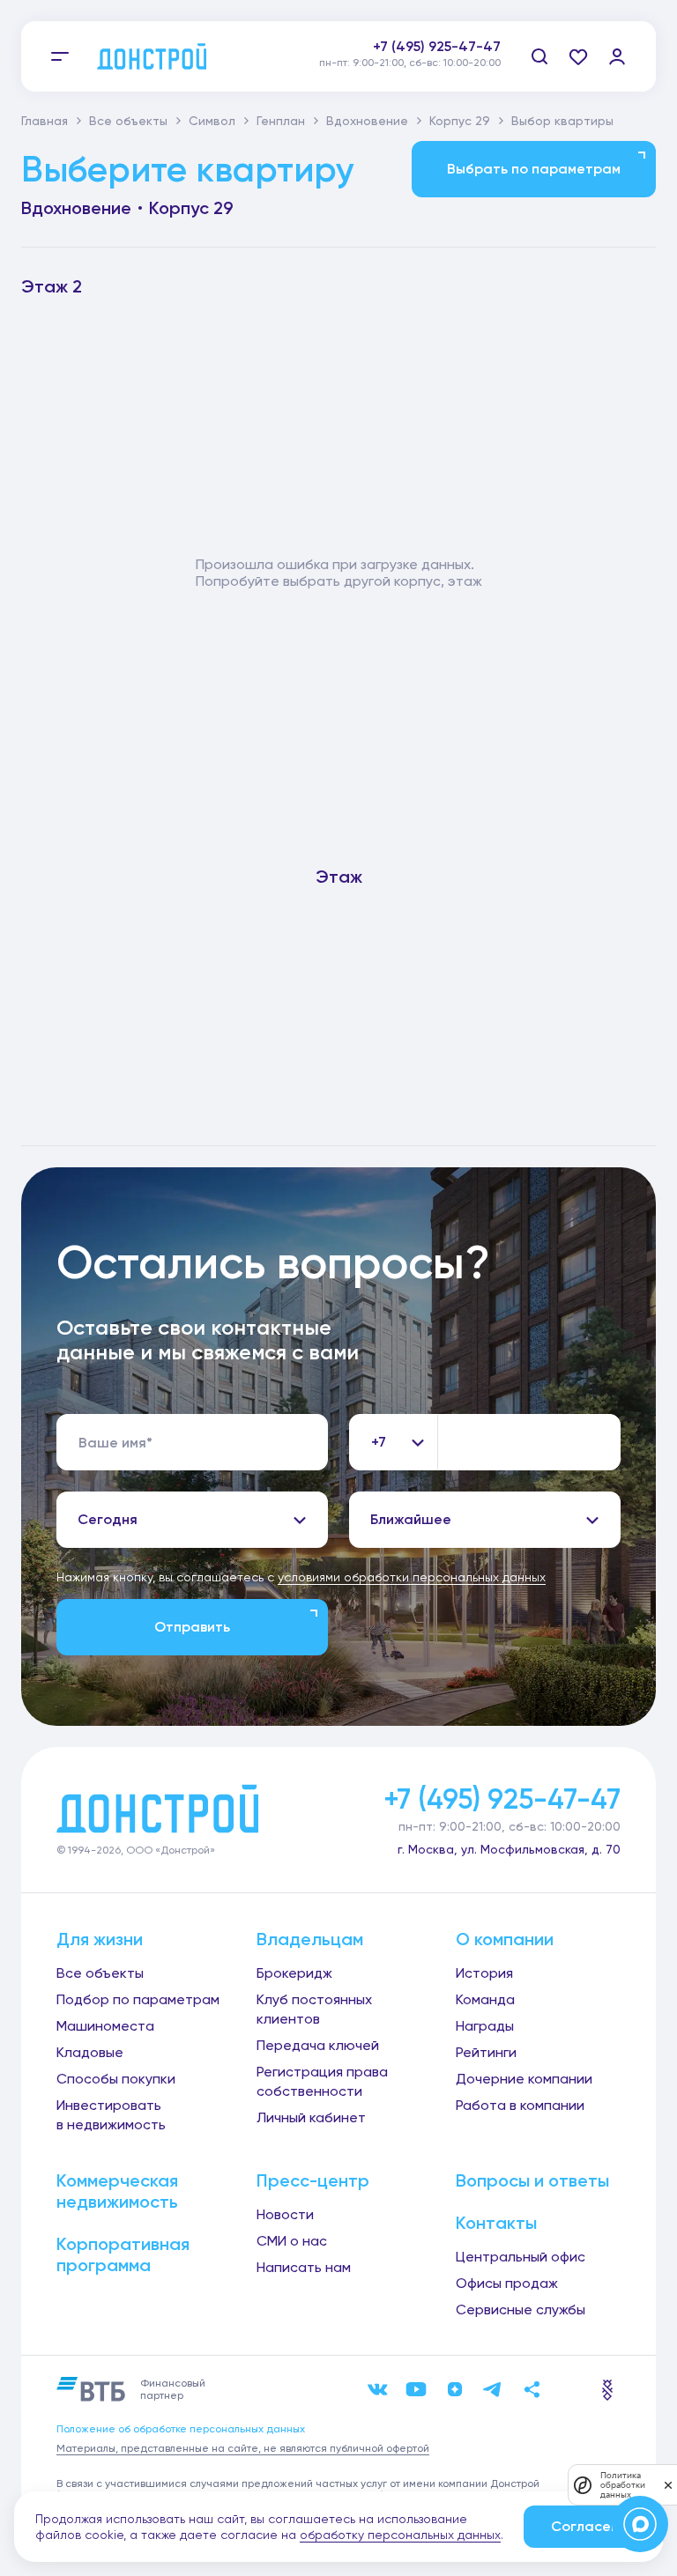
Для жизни (100, 1939)
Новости (285, 2214)
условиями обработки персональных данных (412, 1577)
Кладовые (90, 2052)
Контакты (496, 2223)
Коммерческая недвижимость (117, 2191)
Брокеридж (294, 1973)
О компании (505, 1939)
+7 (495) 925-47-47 (437, 46)
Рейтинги (486, 2052)
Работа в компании (520, 2105)
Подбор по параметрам (138, 1999)
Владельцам (310, 1939)
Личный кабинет (311, 2117)
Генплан (281, 121)
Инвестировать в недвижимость (111, 2115)
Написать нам (304, 2267)
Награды (485, 2026)
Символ (212, 121)
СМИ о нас (292, 2241)
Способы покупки (116, 2079)
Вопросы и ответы (532, 2180)
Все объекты (128, 121)
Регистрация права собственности (322, 2081)
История (484, 1973)
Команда (485, 1999)
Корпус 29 (460, 121)
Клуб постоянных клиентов (314, 2009)
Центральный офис (521, 2257)
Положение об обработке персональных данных (181, 2429)
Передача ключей (318, 2045)
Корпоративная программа (123, 2254)
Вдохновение (367, 121)
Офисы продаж (507, 2283)
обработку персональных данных (400, 2535)
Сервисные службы (521, 2310)
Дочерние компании (524, 2079)
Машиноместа (105, 2026)
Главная (45, 121)
